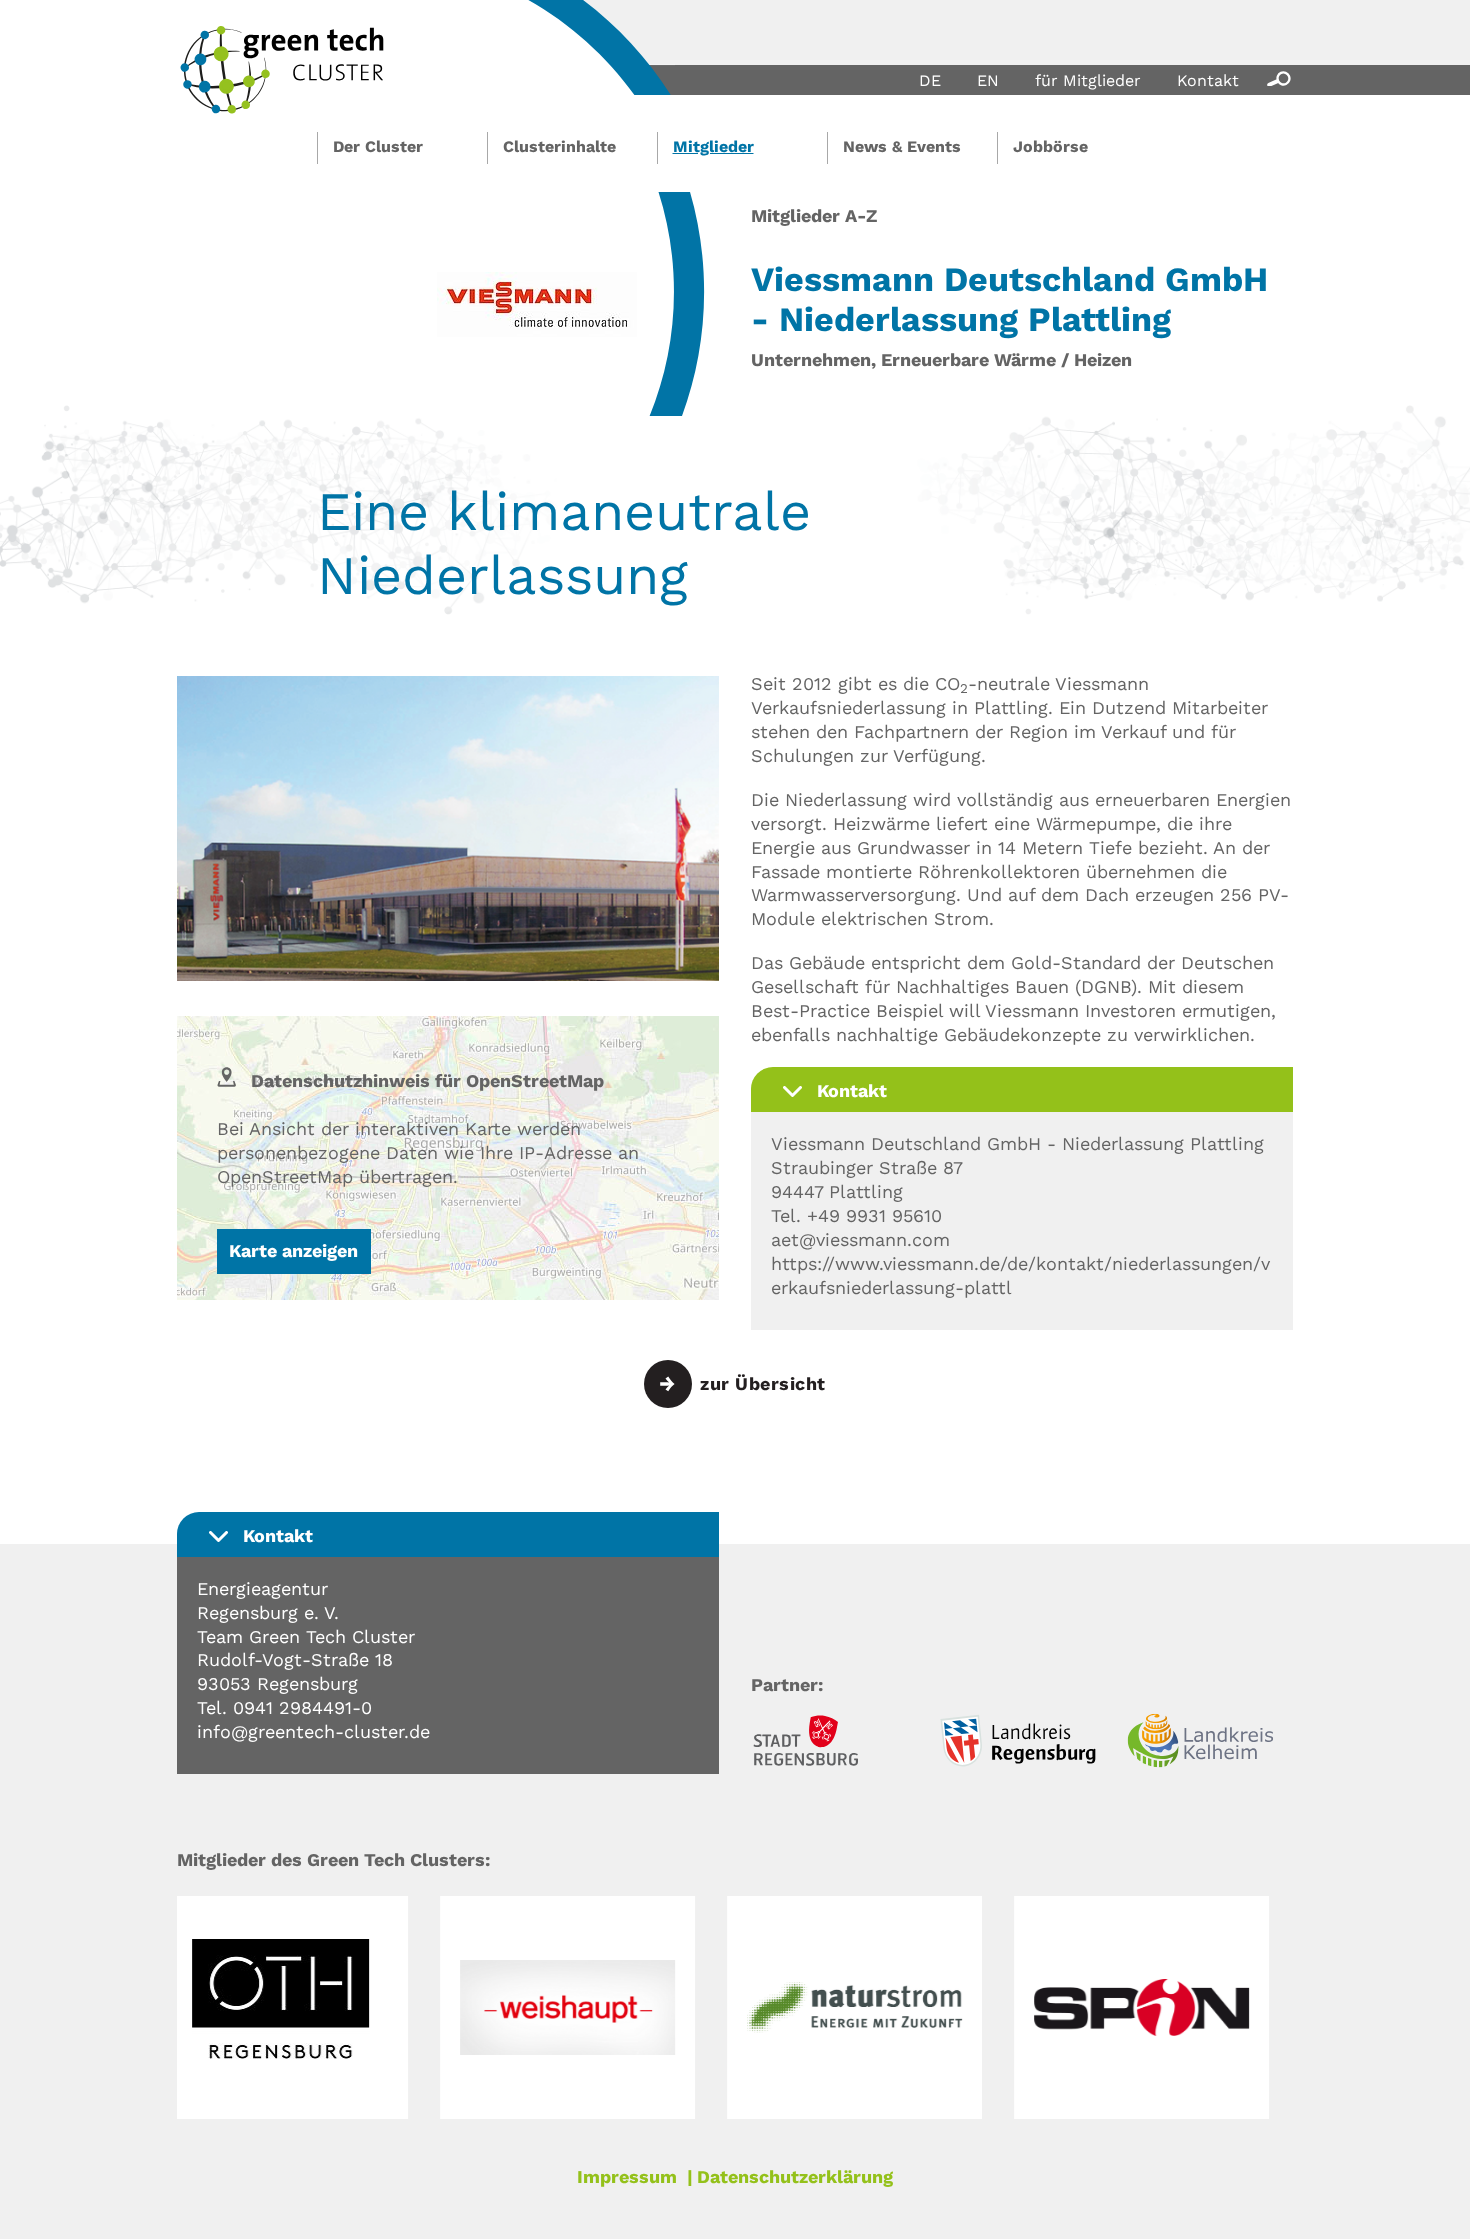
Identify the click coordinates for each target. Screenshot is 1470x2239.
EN (988, 80)
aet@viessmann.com (860, 1239)
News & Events (902, 146)
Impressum (627, 2176)
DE (930, 80)
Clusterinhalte (559, 146)
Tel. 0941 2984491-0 (284, 1707)
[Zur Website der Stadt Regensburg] (834, 1743)
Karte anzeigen (293, 1250)
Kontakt (1208, 80)
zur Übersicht (763, 1383)
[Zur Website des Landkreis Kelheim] (1210, 1743)
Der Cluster (378, 146)
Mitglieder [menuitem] (713, 146)
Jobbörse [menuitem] (1050, 146)
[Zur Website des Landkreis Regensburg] (1022, 1743)
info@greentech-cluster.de (313, 1731)
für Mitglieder (1088, 80)
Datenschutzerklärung (795, 2176)
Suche (1275, 78)
